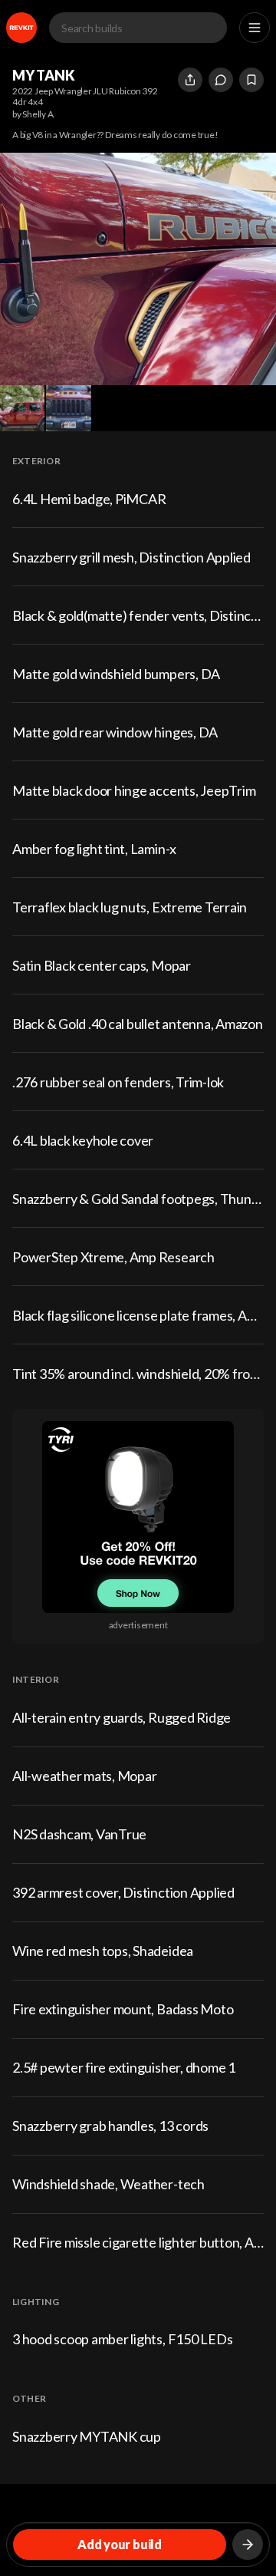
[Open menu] (255, 28)
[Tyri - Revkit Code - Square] (138, 1517)
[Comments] (221, 80)
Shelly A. (39, 114)
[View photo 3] (68, 408)
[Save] (251, 80)
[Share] (190, 80)
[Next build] (248, 2545)
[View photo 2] (22, 408)
